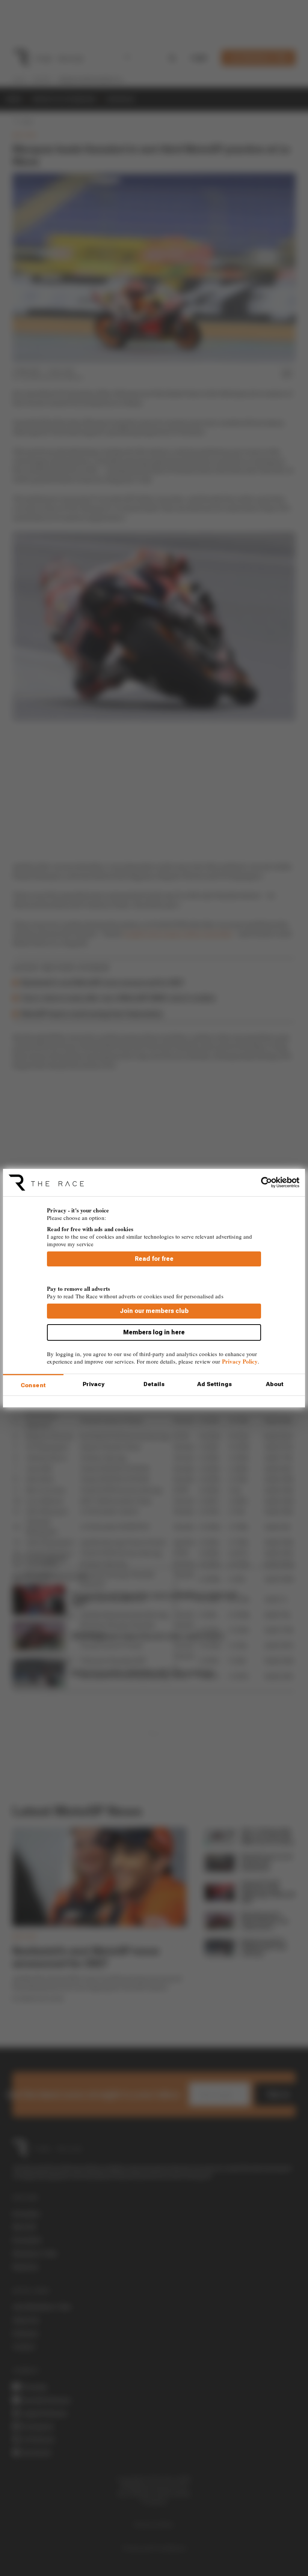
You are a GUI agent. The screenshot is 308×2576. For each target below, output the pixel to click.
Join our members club (154, 1311)
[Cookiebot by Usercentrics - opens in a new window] (266, 1182)
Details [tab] (154, 1384)
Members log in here (154, 1332)
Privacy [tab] (94, 1384)
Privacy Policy (240, 1361)
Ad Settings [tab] (214, 1384)
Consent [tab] (33, 1385)
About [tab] (275, 1384)
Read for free (154, 1259)
